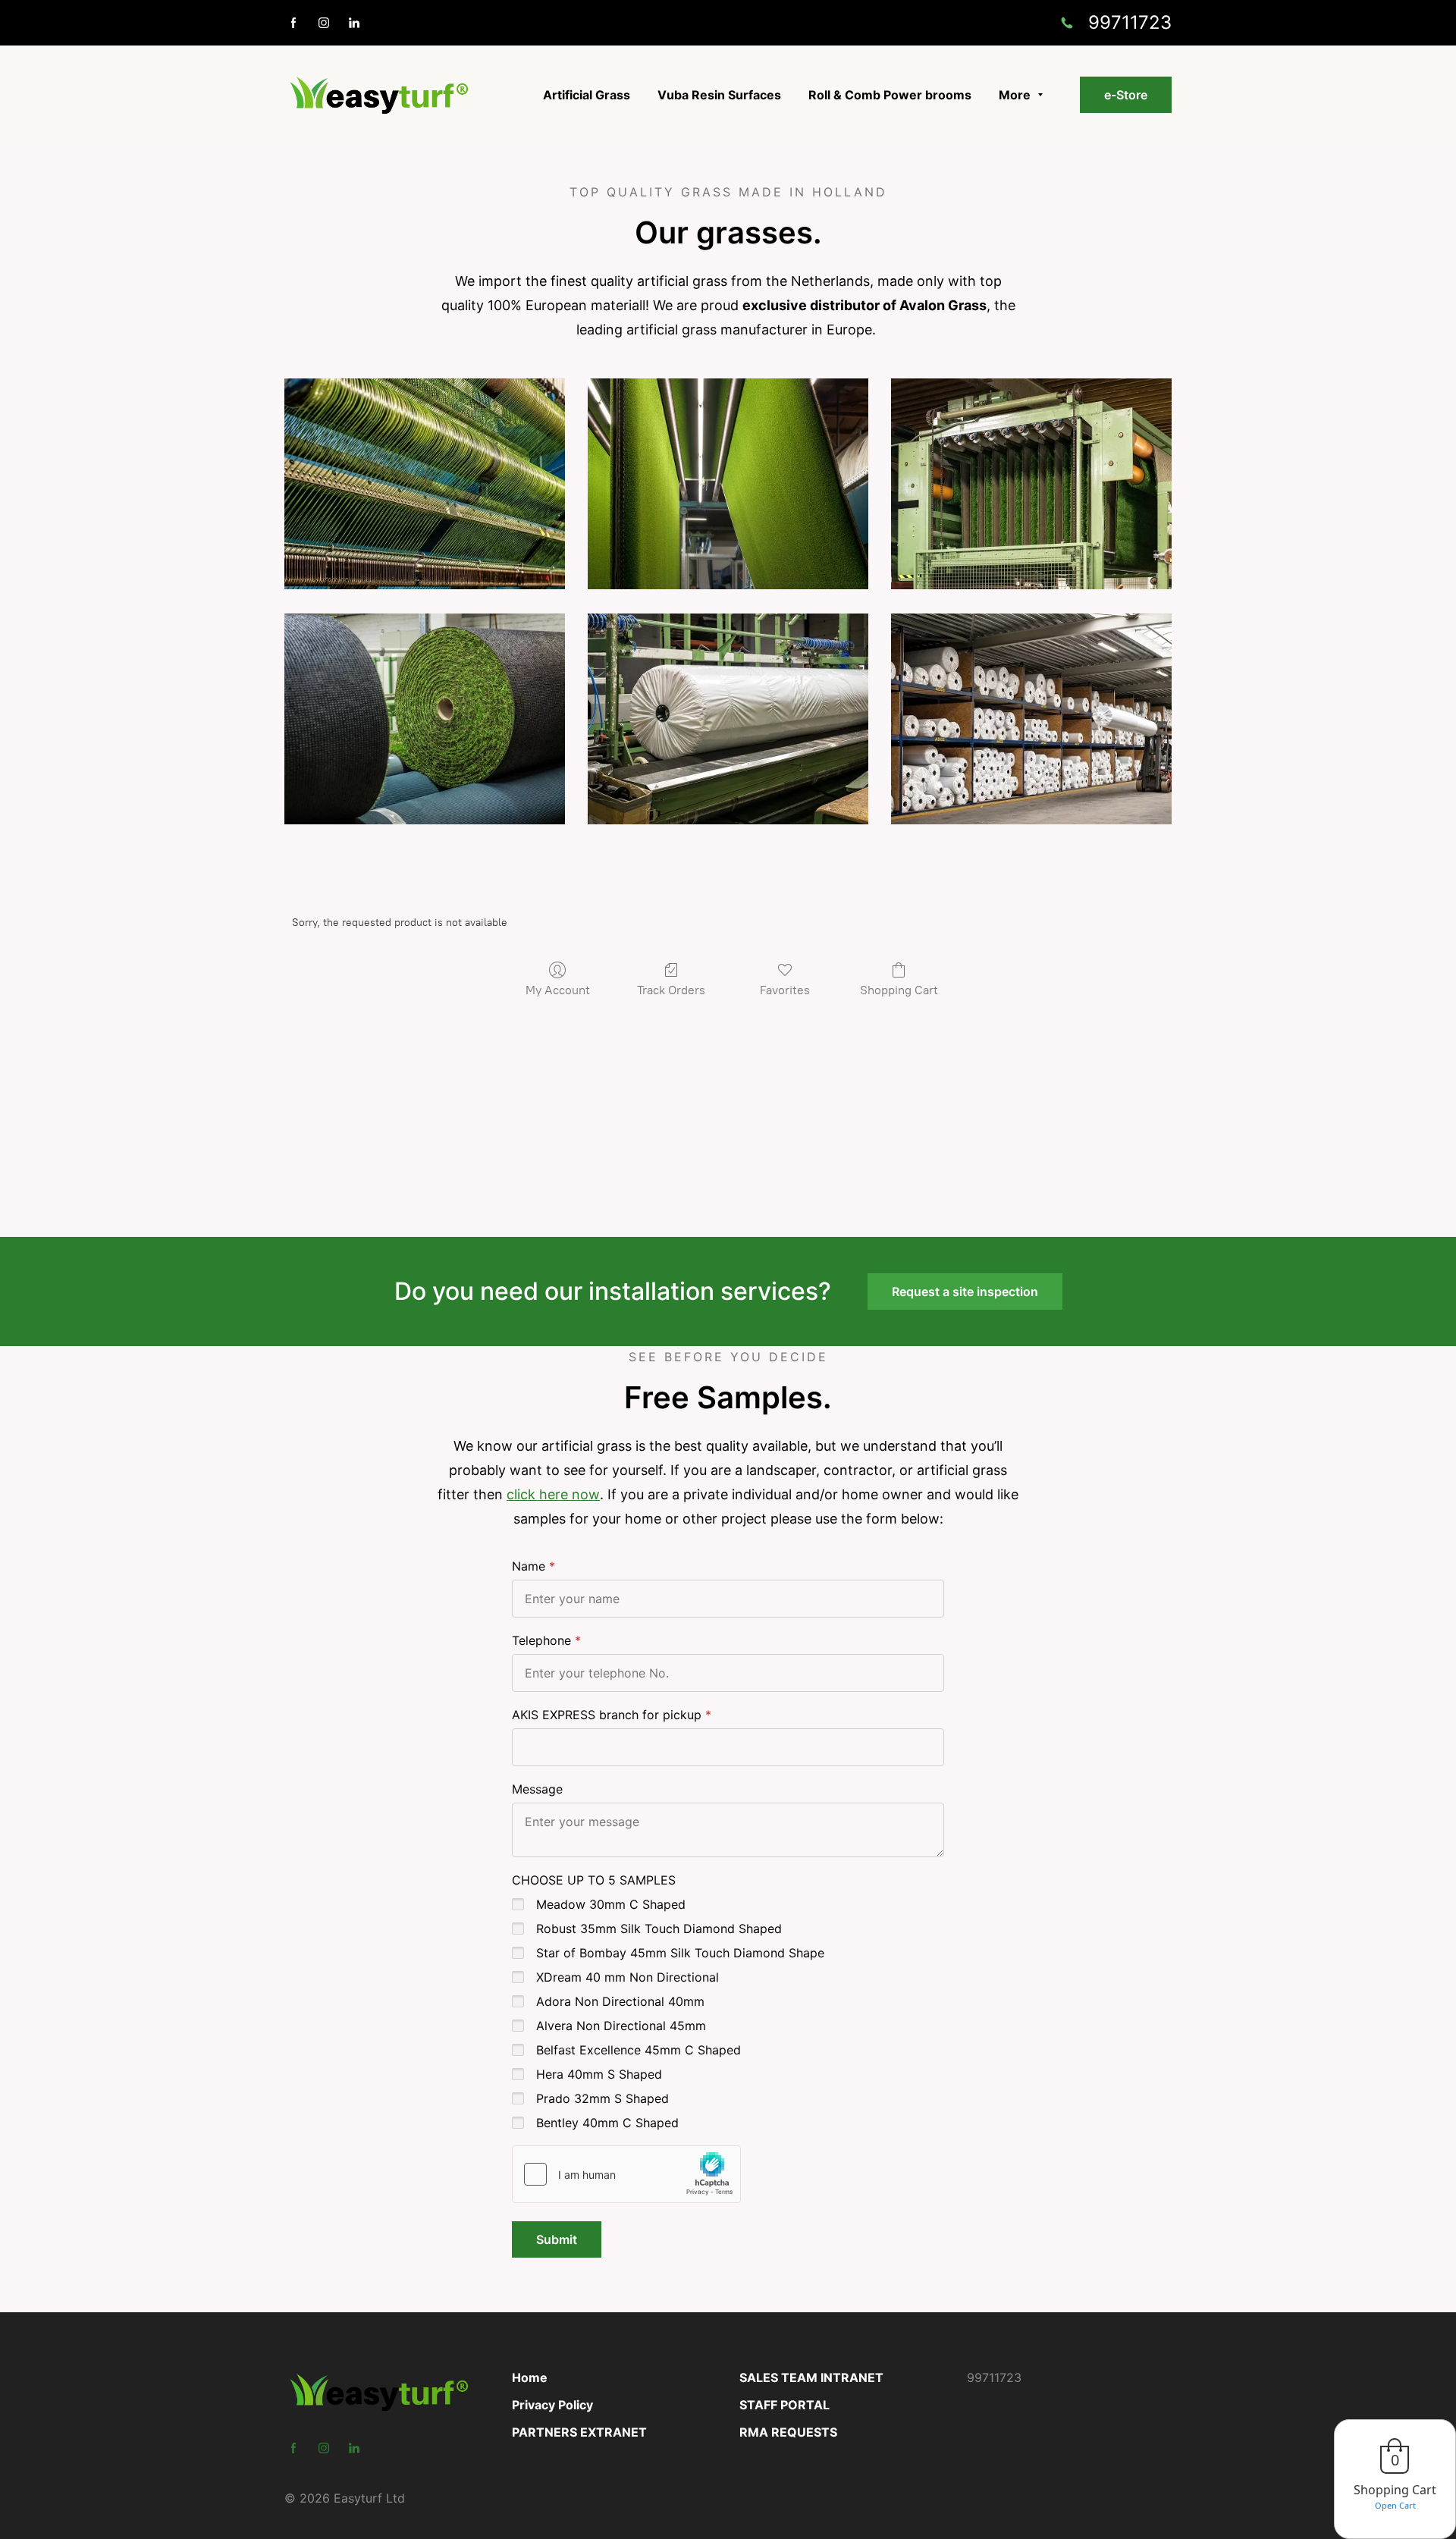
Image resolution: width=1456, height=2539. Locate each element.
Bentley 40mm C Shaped (607, 2123)
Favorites (785, 990)
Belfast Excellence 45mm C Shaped (639, 2050)
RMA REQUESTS (788, 2432)
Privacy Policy (552, 2405)
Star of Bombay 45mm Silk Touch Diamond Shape (680, 1953)
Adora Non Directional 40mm (620, 2001)
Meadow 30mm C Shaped (611, 1904)
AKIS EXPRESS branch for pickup (607, 1715)
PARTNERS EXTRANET (579, 2432)
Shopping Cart (899, 990)
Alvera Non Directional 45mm (621, 2026)
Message (537, 1789)
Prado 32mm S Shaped (602, 2098)
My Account (558, 990)
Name (529, 1566)
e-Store (1126, 95)
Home (530, 2377)
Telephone (541, 1640)
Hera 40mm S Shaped (599, 2074)
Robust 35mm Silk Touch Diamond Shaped (659, 1929)
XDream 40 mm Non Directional (628, 1977)
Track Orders (671, 990)
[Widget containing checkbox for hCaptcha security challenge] (626, 2174)
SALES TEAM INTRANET (811, 2377)
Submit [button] (557, 2239)
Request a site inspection (965, 1291)
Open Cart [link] (1395, 2505)
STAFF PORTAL (784, 2405)
